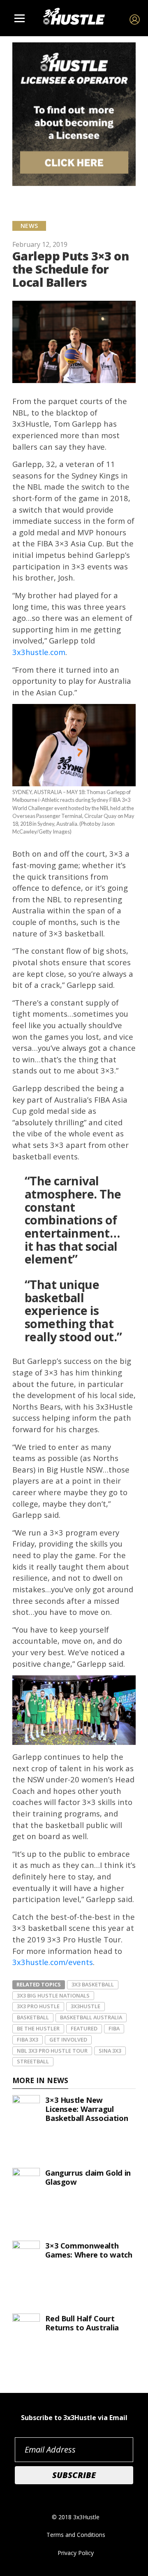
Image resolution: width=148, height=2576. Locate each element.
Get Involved (68, 2039)
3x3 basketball (93, 1984)
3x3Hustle (86, 2006)
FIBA (114, 2028)
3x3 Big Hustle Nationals (53, 1995)
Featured (84, 2028)
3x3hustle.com (39, 652)
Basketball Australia (91, 2017)
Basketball (33, 2017)
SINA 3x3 (110, 2051)
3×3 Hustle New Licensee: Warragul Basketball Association (87, 2109)
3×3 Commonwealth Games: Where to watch (89, 2250)
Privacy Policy (76, 2553)
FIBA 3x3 (28, 2039)
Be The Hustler (38, 2028)
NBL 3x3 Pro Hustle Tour (52, 2051)
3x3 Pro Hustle (38, 2006)
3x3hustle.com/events (53, 1962)
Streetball (33, 2061)
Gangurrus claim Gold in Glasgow (88, 2177)
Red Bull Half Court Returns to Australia (82, 2323)
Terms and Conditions (76, 2535)
